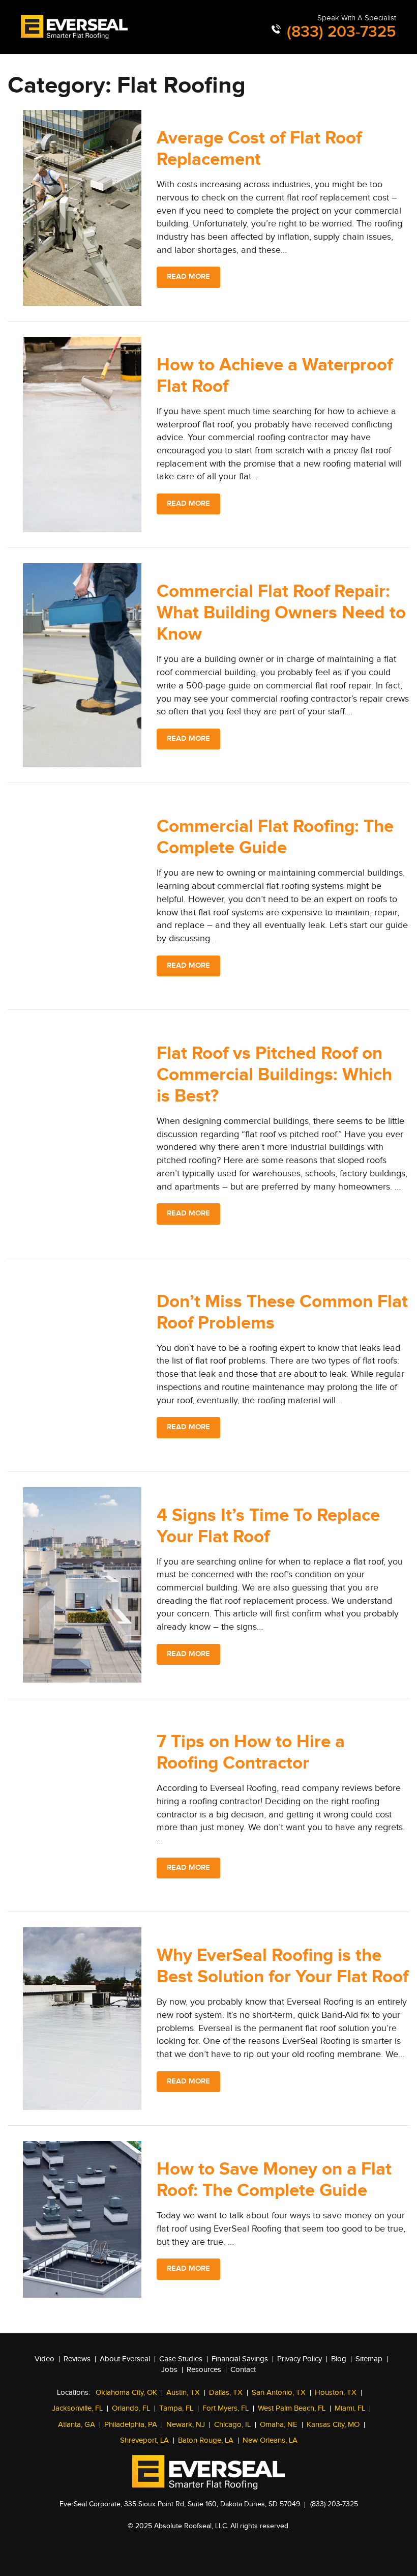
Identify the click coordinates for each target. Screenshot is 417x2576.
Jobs (169, 2370)
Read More (188, 277)
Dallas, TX (226, 2393)
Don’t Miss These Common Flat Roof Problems (282, 1312)
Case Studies (181, 2359)
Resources (204, 2370)
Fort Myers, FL (226, 2408)
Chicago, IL (232, 2425)
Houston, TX (336, 2393)
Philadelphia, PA (131, 2425)
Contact (243, 2370)
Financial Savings (240, 2359)
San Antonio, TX (279, 2393)
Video (44, 2359)
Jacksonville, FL (77, 2408)
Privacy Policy (300, 2359)
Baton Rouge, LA (206, 2440)
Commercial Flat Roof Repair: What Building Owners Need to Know (281, 613)
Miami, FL (350, 2408)
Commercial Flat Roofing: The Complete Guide (275, 837)
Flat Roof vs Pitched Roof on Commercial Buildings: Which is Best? (274, 1075)
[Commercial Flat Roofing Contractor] (74, 27)
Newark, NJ (186, 2425)
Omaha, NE (279, 2425)
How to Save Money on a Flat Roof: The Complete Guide (274, 2180)
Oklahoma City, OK (126, 2393)
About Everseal (125, 2359)
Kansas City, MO (333, 2425)
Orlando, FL (131, 2408)
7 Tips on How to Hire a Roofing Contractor (251, 1753)
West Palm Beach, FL (292, 2408)
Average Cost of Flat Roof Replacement (259, 149)
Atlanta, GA (77, 2425)
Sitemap (369, 2359)
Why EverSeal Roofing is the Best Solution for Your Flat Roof (282, 1966)
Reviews (77, 2359)
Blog (339, 2359)
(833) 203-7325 (339, 32)
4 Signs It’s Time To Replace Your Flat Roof (268, 1526)
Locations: (73, 2393)
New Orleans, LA (270, 2440)
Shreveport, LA (144, 2440)
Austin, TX (183, 2393)
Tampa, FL (176, 2408)
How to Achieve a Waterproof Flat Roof (275, 376)
